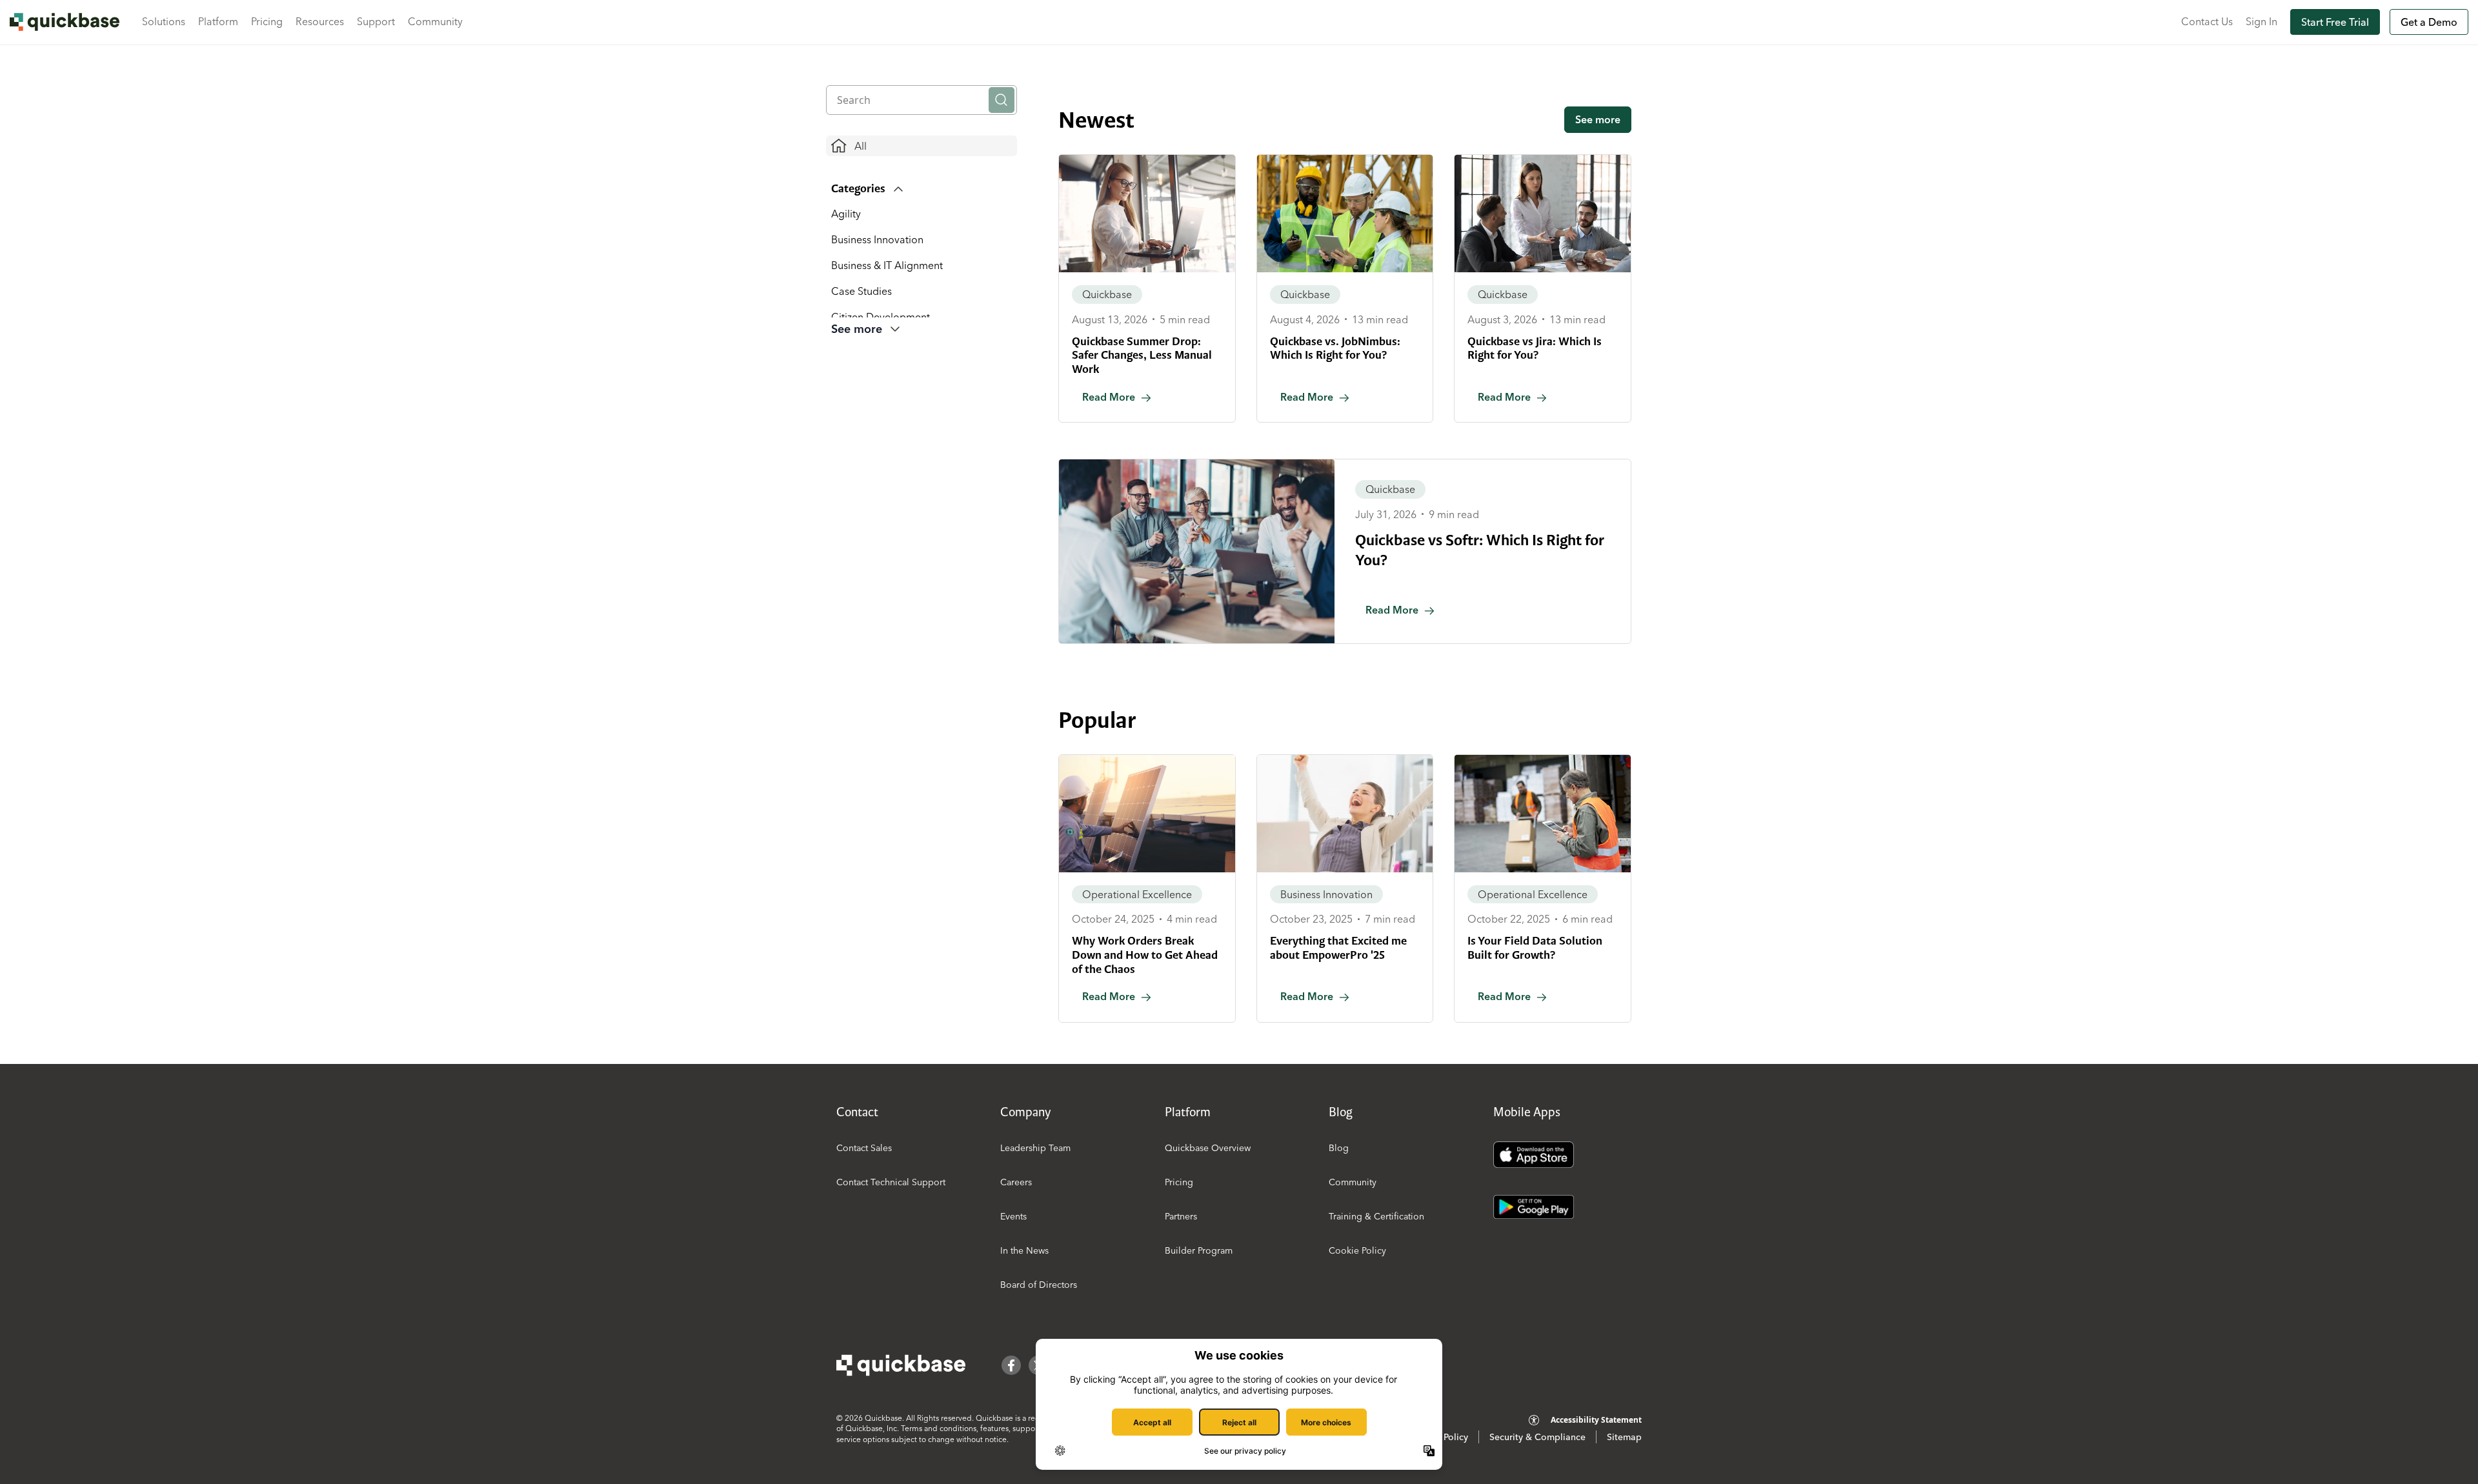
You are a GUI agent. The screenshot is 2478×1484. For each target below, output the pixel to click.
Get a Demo (2429, 22)
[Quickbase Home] (901, 1365)
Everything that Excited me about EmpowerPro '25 (1338, 948)
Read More (1109, 397)
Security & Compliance (1537, 1437)
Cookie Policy (1357, 1250)
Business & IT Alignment (887, 265)
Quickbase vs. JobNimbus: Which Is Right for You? (1335, 348)
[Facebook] (1011, 1365)
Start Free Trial (2335, 22)
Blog (1339, 1148)
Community (435, 21)
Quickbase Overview (1208, 1148)
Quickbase (1107, 294)
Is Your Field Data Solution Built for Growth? (1535, 948)
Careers (1016, 1182)
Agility (846, 214)
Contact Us (2207, 21)
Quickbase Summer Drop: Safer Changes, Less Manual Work (1142, 355)
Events (1013, 1216)
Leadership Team (1035, 1148)
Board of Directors (1039, 1285)
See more (1598, 119)
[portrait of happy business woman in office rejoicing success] (1345, 814)
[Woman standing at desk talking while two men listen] (1543, 214)
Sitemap (1624, 1437)
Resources (320, 21)
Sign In (2261, 21)
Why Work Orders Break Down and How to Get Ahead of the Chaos (1145, 955)
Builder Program (1199, 1250)
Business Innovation (877, 239)
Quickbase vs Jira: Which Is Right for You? (1535, 348)
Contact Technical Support (891, 1182)
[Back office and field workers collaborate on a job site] (1345, 214)
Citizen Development (881, 317)
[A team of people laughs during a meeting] (1197, 551)
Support (376, 21)
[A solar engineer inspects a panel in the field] (1147, 814)
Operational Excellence (1137, 894)
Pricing (267, 21)
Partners (1181, 1216)
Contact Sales (864, 1148)
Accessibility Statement (1596, 1420)
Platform (218, 21)
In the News (1024, 1250)
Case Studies (861, 291)
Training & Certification (1376, 1216)
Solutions (164, 21)
